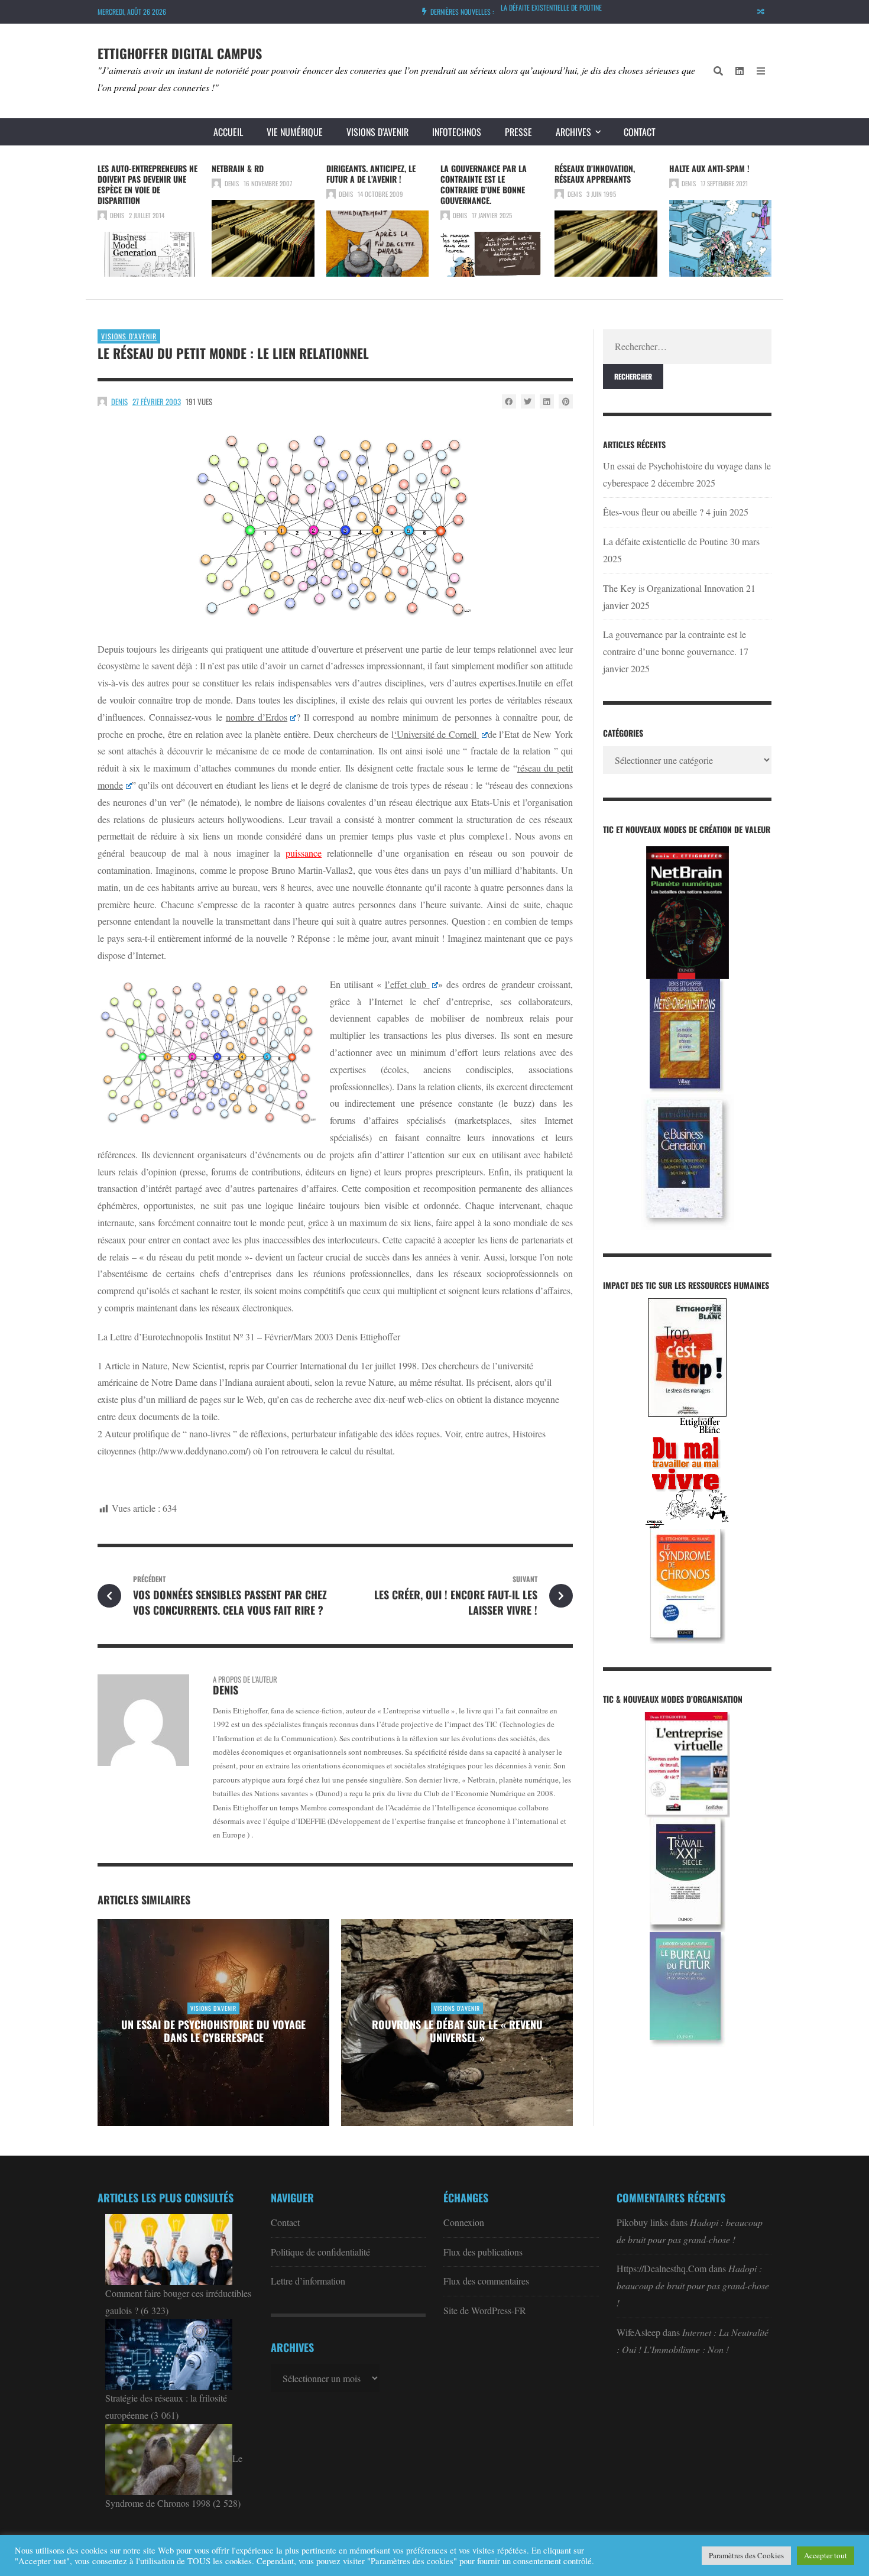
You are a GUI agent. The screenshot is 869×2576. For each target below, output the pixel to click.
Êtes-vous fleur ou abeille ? (653, 512)
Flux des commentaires (486, 2281)
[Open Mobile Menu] (761, 71)
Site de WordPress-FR (485, 2310)
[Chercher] (718, 71)
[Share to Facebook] (509, 401)
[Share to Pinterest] (566, 401)
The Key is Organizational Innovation (673, 588)
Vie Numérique (295, 132)
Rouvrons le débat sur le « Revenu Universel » (457, 2031)
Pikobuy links (642, 2222)
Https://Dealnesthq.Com (662, 2268)
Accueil (228, 132)
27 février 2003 (157, 401)
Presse (518, 132)
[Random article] (761, 12)
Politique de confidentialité (320, 2252)
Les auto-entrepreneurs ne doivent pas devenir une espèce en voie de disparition (147, 184)
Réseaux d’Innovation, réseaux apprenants (595, 174)
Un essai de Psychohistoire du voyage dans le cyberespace (213, 2031)
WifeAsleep (638, 2332)
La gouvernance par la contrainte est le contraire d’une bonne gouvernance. (484, 184)
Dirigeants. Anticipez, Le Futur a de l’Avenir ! (371, 174)
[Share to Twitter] (528, 401)
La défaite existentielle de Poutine (551, 7)
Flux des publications (483, 2252)
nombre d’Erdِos (257, 717)
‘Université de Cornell (437, 734)
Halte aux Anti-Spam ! (709, 168)
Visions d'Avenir (129, 336)
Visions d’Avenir (377, 132)
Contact (640, 132)
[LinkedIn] (740, 71)
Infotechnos (457, 132)
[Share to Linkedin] (547, 401)
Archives (573, 132)
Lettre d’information (308, 2281)
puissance (304, 853)
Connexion (464, 2222)
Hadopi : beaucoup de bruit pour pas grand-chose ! (693, 2285)
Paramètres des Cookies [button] (746, 2555)
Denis (117, 215)
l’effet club (407, 984)
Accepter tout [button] (826, 2555)
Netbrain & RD (238, 168)
